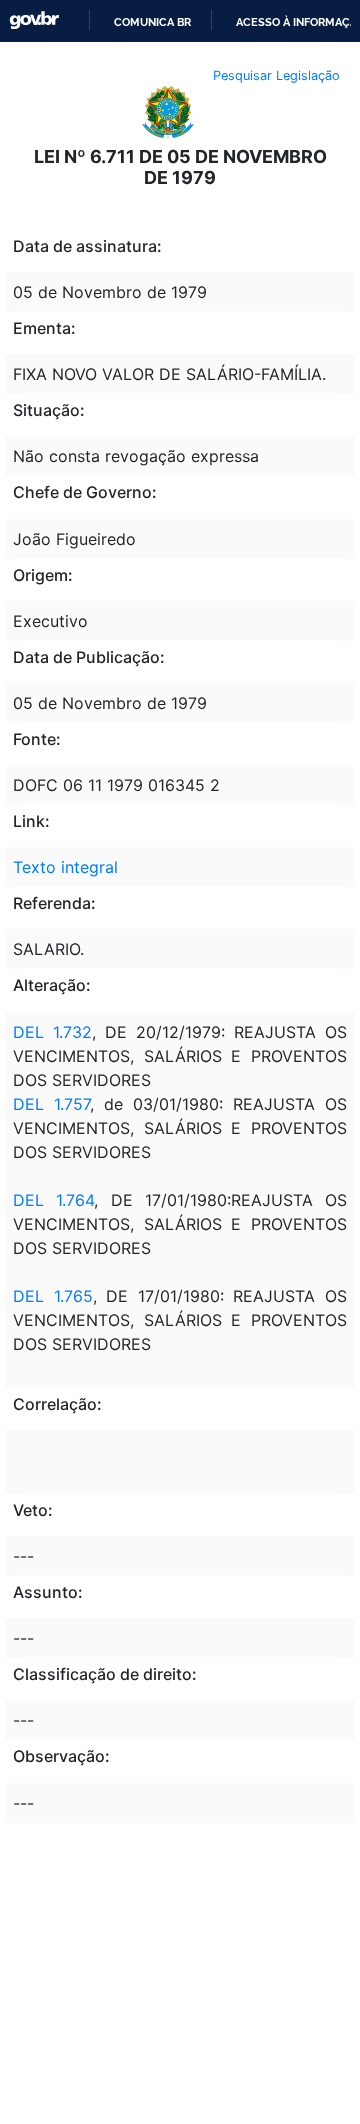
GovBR (34, 20)
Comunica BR (152, 22)
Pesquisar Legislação (276, 75)
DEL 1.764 (53, 1200)
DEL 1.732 (52, 1032)
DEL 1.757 (51, 1104)
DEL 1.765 (53, 1296)
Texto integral (65, 867)
